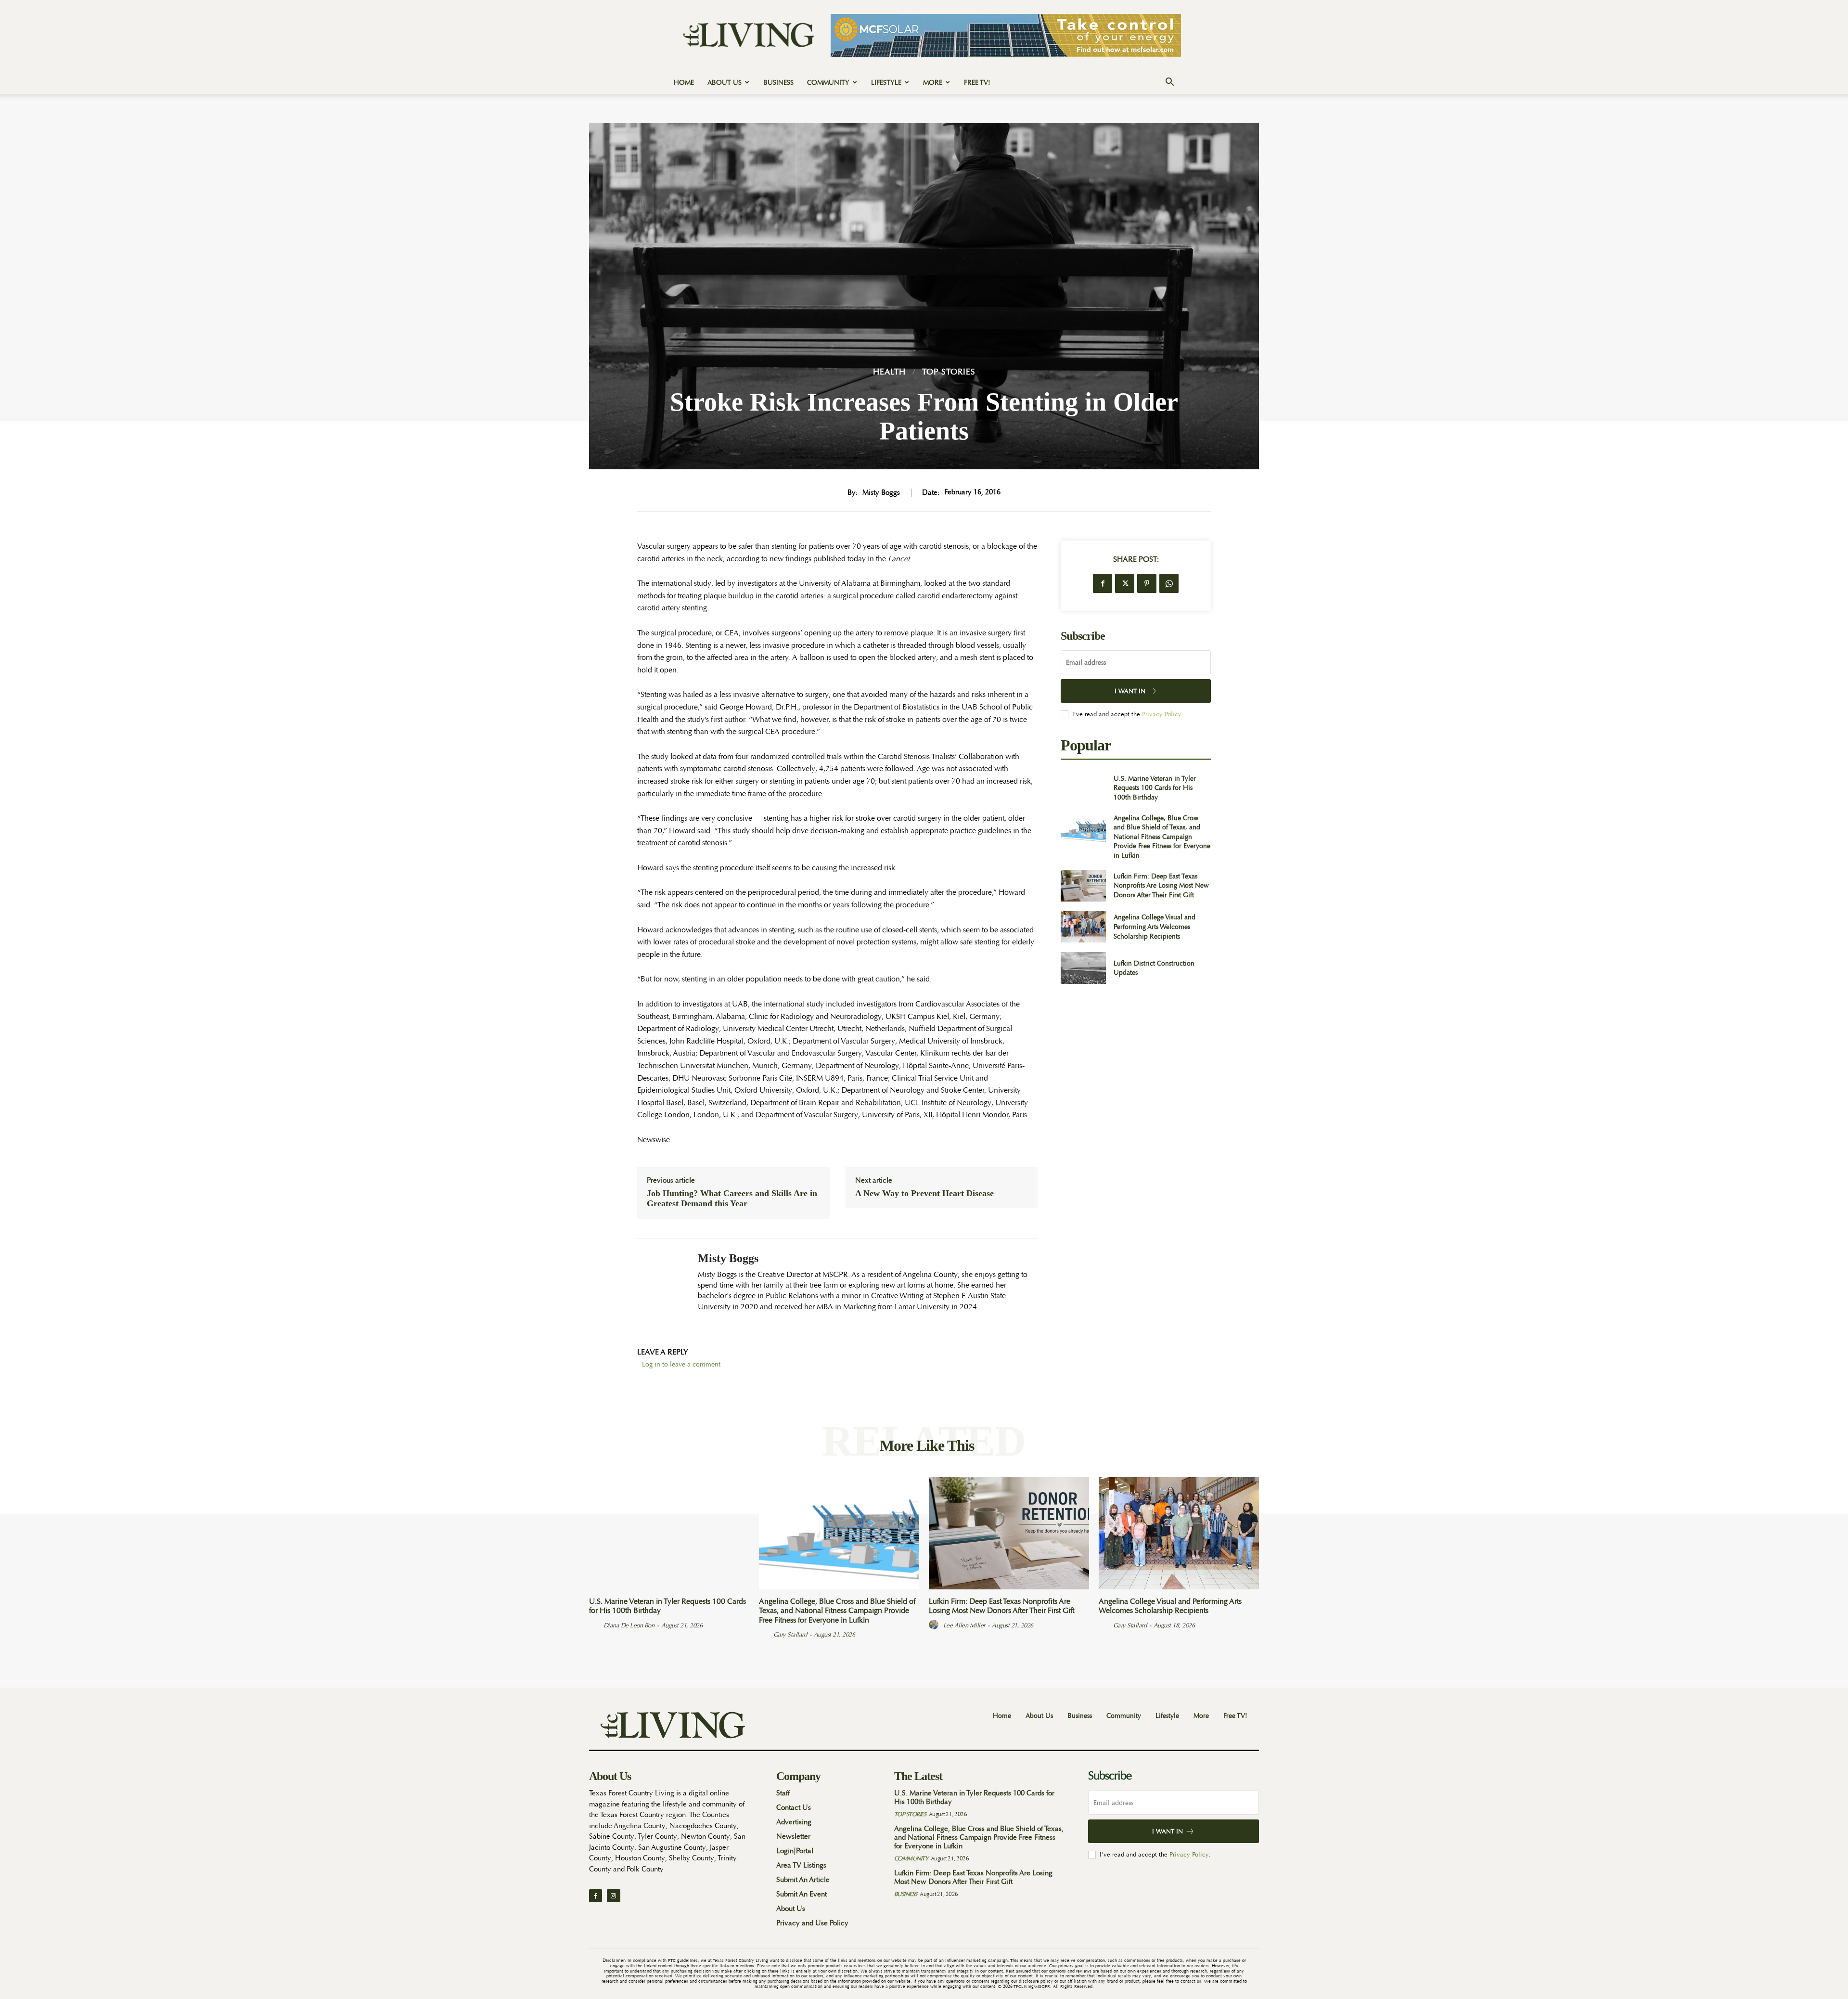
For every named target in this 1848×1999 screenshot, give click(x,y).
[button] (1169, 83)
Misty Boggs (881, 493)
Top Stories (949, 372)
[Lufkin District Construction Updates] (1083, 968)
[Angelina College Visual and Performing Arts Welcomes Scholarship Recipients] (1083, 927)
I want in (1130, 691)
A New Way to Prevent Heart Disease (924, 1193)
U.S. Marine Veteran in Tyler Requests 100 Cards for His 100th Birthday (1155, 788)
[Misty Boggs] (660, 1281)
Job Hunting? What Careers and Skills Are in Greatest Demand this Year (732, 1199)
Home (684, 82)
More (933, 82)
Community (828, 82)
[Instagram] (613, 1896)
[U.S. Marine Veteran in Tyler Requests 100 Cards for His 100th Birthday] (1083, 788)
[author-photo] (595, 1625)
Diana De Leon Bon (629, 1625)
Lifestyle (886, 82)
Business (778, 82)
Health (889, 372)
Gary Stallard (790, 1634)
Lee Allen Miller (964, 1625)
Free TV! (977, 82)
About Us (725, 82)
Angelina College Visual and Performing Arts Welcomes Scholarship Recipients (1155, 926)
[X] (1125, 583)
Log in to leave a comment (681, 1364)
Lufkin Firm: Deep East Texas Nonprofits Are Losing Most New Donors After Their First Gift (1161, 885)
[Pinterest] (1147, 583)
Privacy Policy (1162, 714)
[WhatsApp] (1169, 583)
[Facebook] (1103, 583)
